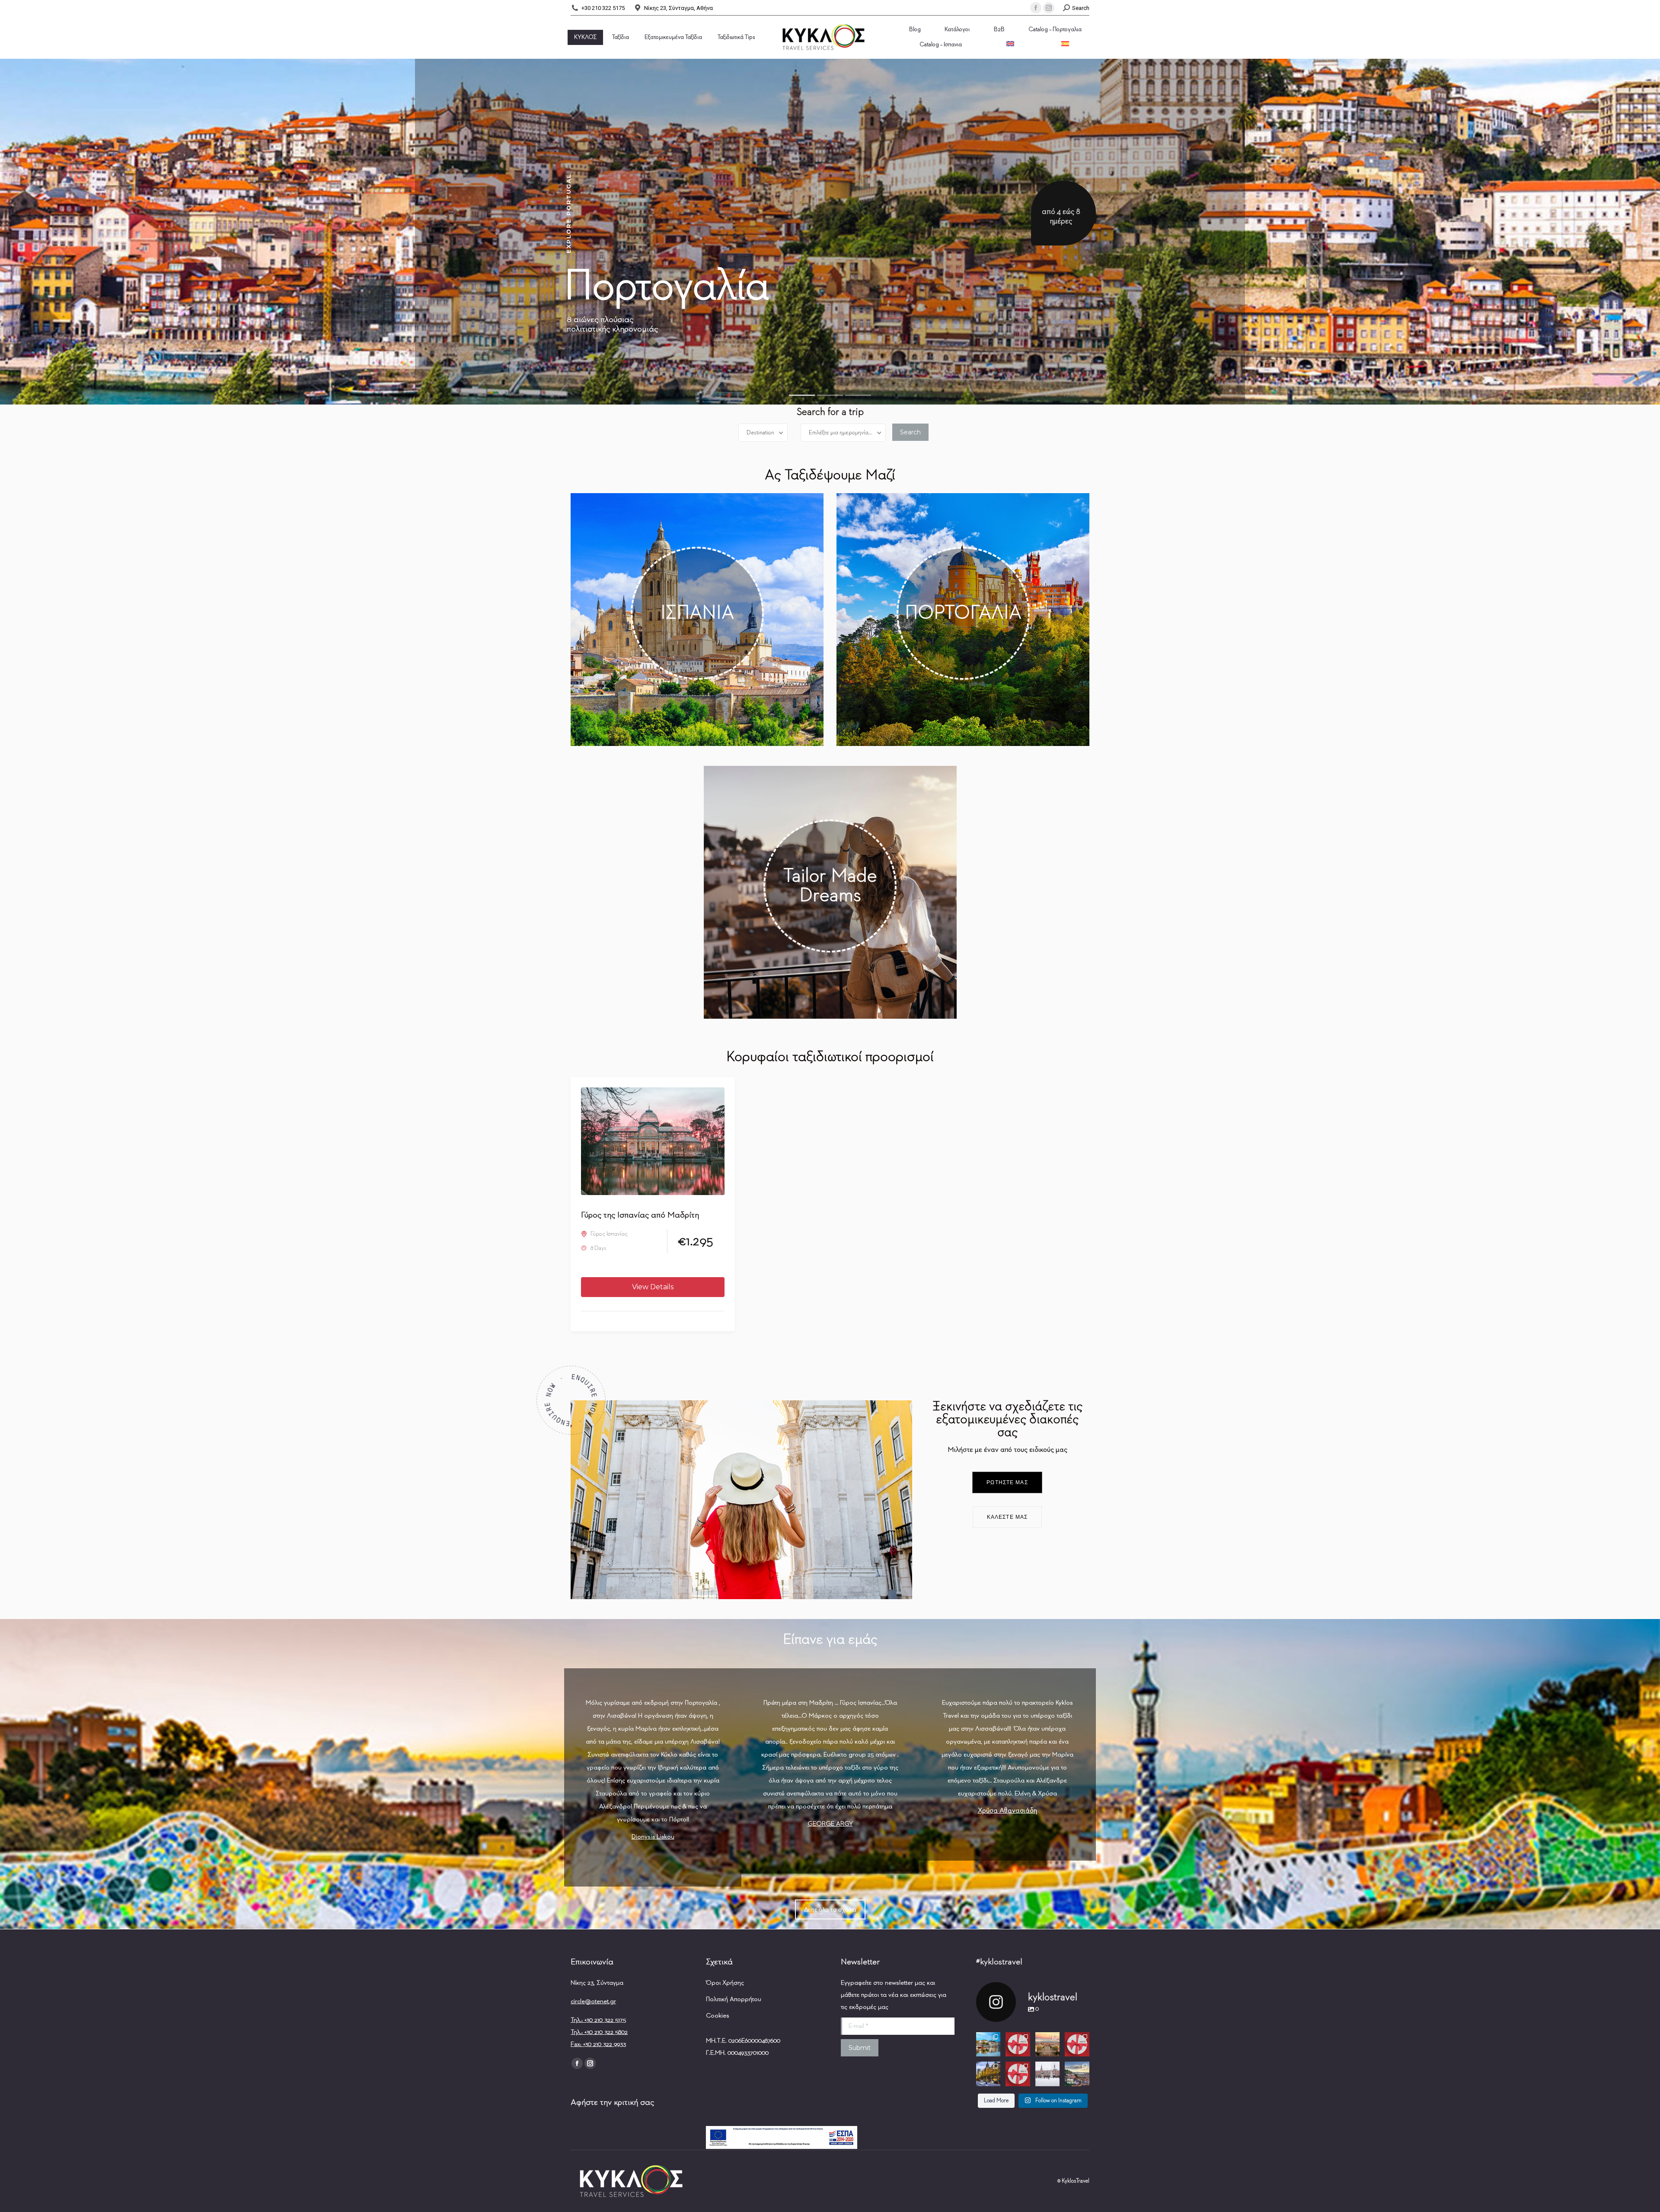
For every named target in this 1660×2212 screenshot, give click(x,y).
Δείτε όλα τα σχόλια (830, 1909)
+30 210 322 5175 (603, 8)
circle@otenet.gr (593, 2001)
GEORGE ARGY (830, 1824)
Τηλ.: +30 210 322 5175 (598, 2020)
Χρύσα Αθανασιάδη (1007, 1811)
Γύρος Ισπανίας (609, 1234)
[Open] (988, 2045)
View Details (653, 1287)
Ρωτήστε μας (1007, 1482)
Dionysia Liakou (653, 1837)
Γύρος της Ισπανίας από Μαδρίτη (640, 1215)
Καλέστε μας (1007, 1517)
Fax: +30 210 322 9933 (598, 2044)
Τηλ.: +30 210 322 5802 (599, 2032)
